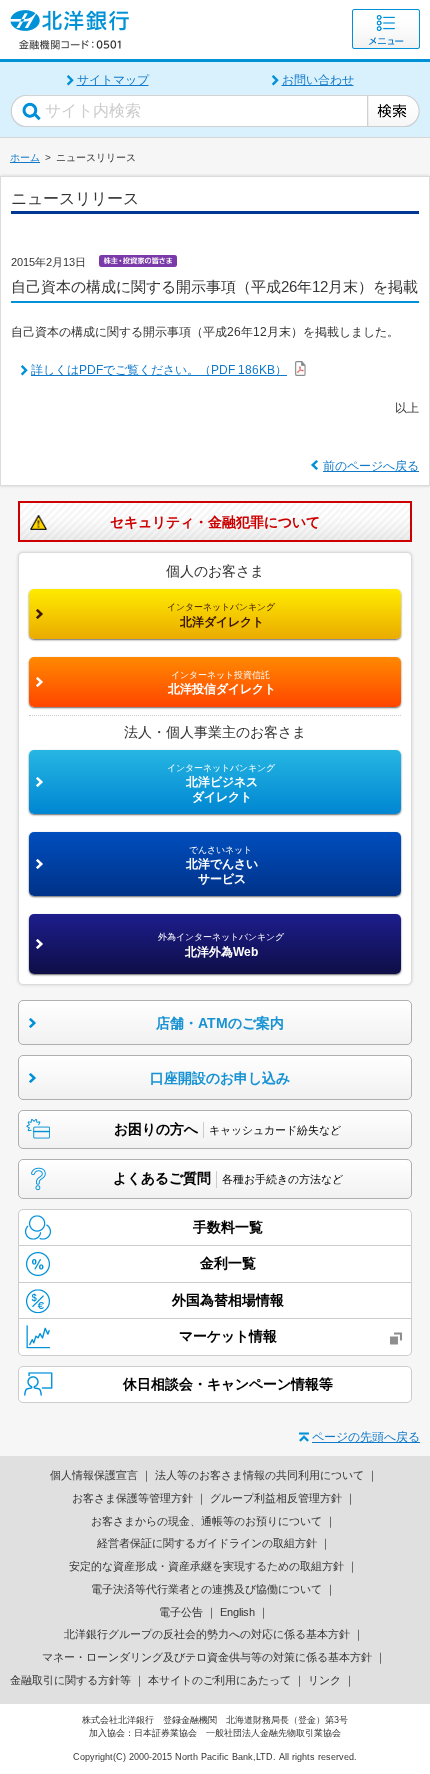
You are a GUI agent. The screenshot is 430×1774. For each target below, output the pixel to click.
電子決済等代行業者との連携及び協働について (206, 1589)
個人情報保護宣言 (94, 1475)
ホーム (25, 157)
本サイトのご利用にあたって (219, 1680)
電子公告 (181, 1612)
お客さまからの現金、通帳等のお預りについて (206, 1521)
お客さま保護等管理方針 (132, 1498)
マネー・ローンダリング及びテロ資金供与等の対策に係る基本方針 (207, 1657)
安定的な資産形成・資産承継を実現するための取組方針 (206, 1566)
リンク (324, 1680)
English (237, 1612)
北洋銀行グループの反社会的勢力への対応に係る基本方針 (207, 1634)
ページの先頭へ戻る (366, 1437)
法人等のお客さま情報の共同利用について (259, 1475)
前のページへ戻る (371, 466)
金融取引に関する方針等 (70, 1680)
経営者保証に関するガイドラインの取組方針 (207, 1543)
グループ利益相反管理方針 (276, 1498)
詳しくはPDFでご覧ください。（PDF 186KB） (159, 370)
